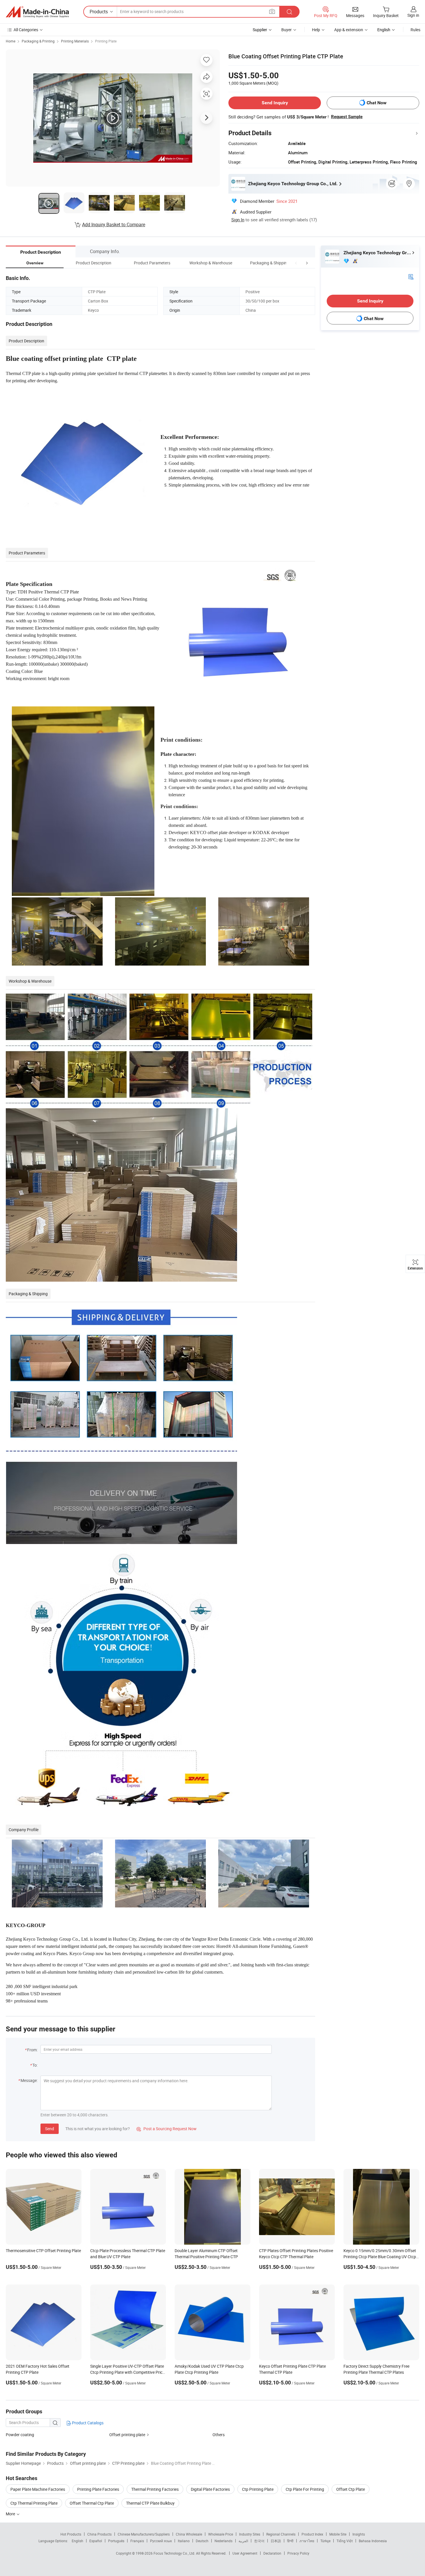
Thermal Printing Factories (155, 2489)
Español (96, 2541)
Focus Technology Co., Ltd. (175, 2553)
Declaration (272, 2553)
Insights (359, 2534)
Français (137, 2541)
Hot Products (71, 2534)
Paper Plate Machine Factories (38, 2489)
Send (50, 2129)
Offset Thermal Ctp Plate (92, 2503)
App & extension (349, 30)
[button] (296, 263)
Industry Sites (250, 2534)
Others (219, 2435)
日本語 (276, 2541)
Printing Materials (75, 41)
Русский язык (161, 2541)
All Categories (26, 30)
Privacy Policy (298, 2553)
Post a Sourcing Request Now (167, 2129)
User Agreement (245, 2553)
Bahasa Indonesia (373, 2541)
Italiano (184, 2541)
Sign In (238, 220)
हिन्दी (290, 2541)
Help (316, 30)
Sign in (413, 15)
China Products (99, 2534)
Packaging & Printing (38, 41)
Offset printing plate (127, 2435)
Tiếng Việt (345, 2541)
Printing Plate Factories (98, 2489)
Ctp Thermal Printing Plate (34, 2503)
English (77, 2541)
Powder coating (20, 2435)
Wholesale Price (221, 2534)
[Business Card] (411, 276)
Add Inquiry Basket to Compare (114, 224)
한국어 (259, 2541)
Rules (415, 30)
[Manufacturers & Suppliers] (37, 12)
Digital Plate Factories (210, 2489)
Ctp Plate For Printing (305, 2489)
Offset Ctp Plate (351, 2489)
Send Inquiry (275, 103)
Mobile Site (338, 2534)
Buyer (287, 30)
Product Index (312, 2534)
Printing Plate (106, 41)
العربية (243, 2541)
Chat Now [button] (377, 103)
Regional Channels (281, 2534)
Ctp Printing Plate (258, 2489)
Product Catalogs (87, 2423)
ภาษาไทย (307, 2541)
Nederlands (223, 2541)
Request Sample (347, 117)
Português (116, 2541)
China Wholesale (189, 2534)
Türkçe (325, 2541)
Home (11, 41)
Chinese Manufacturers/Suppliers (144, 2534)
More (11, 2514)
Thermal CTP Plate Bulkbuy (150, 2503)
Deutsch (202, 2541)
